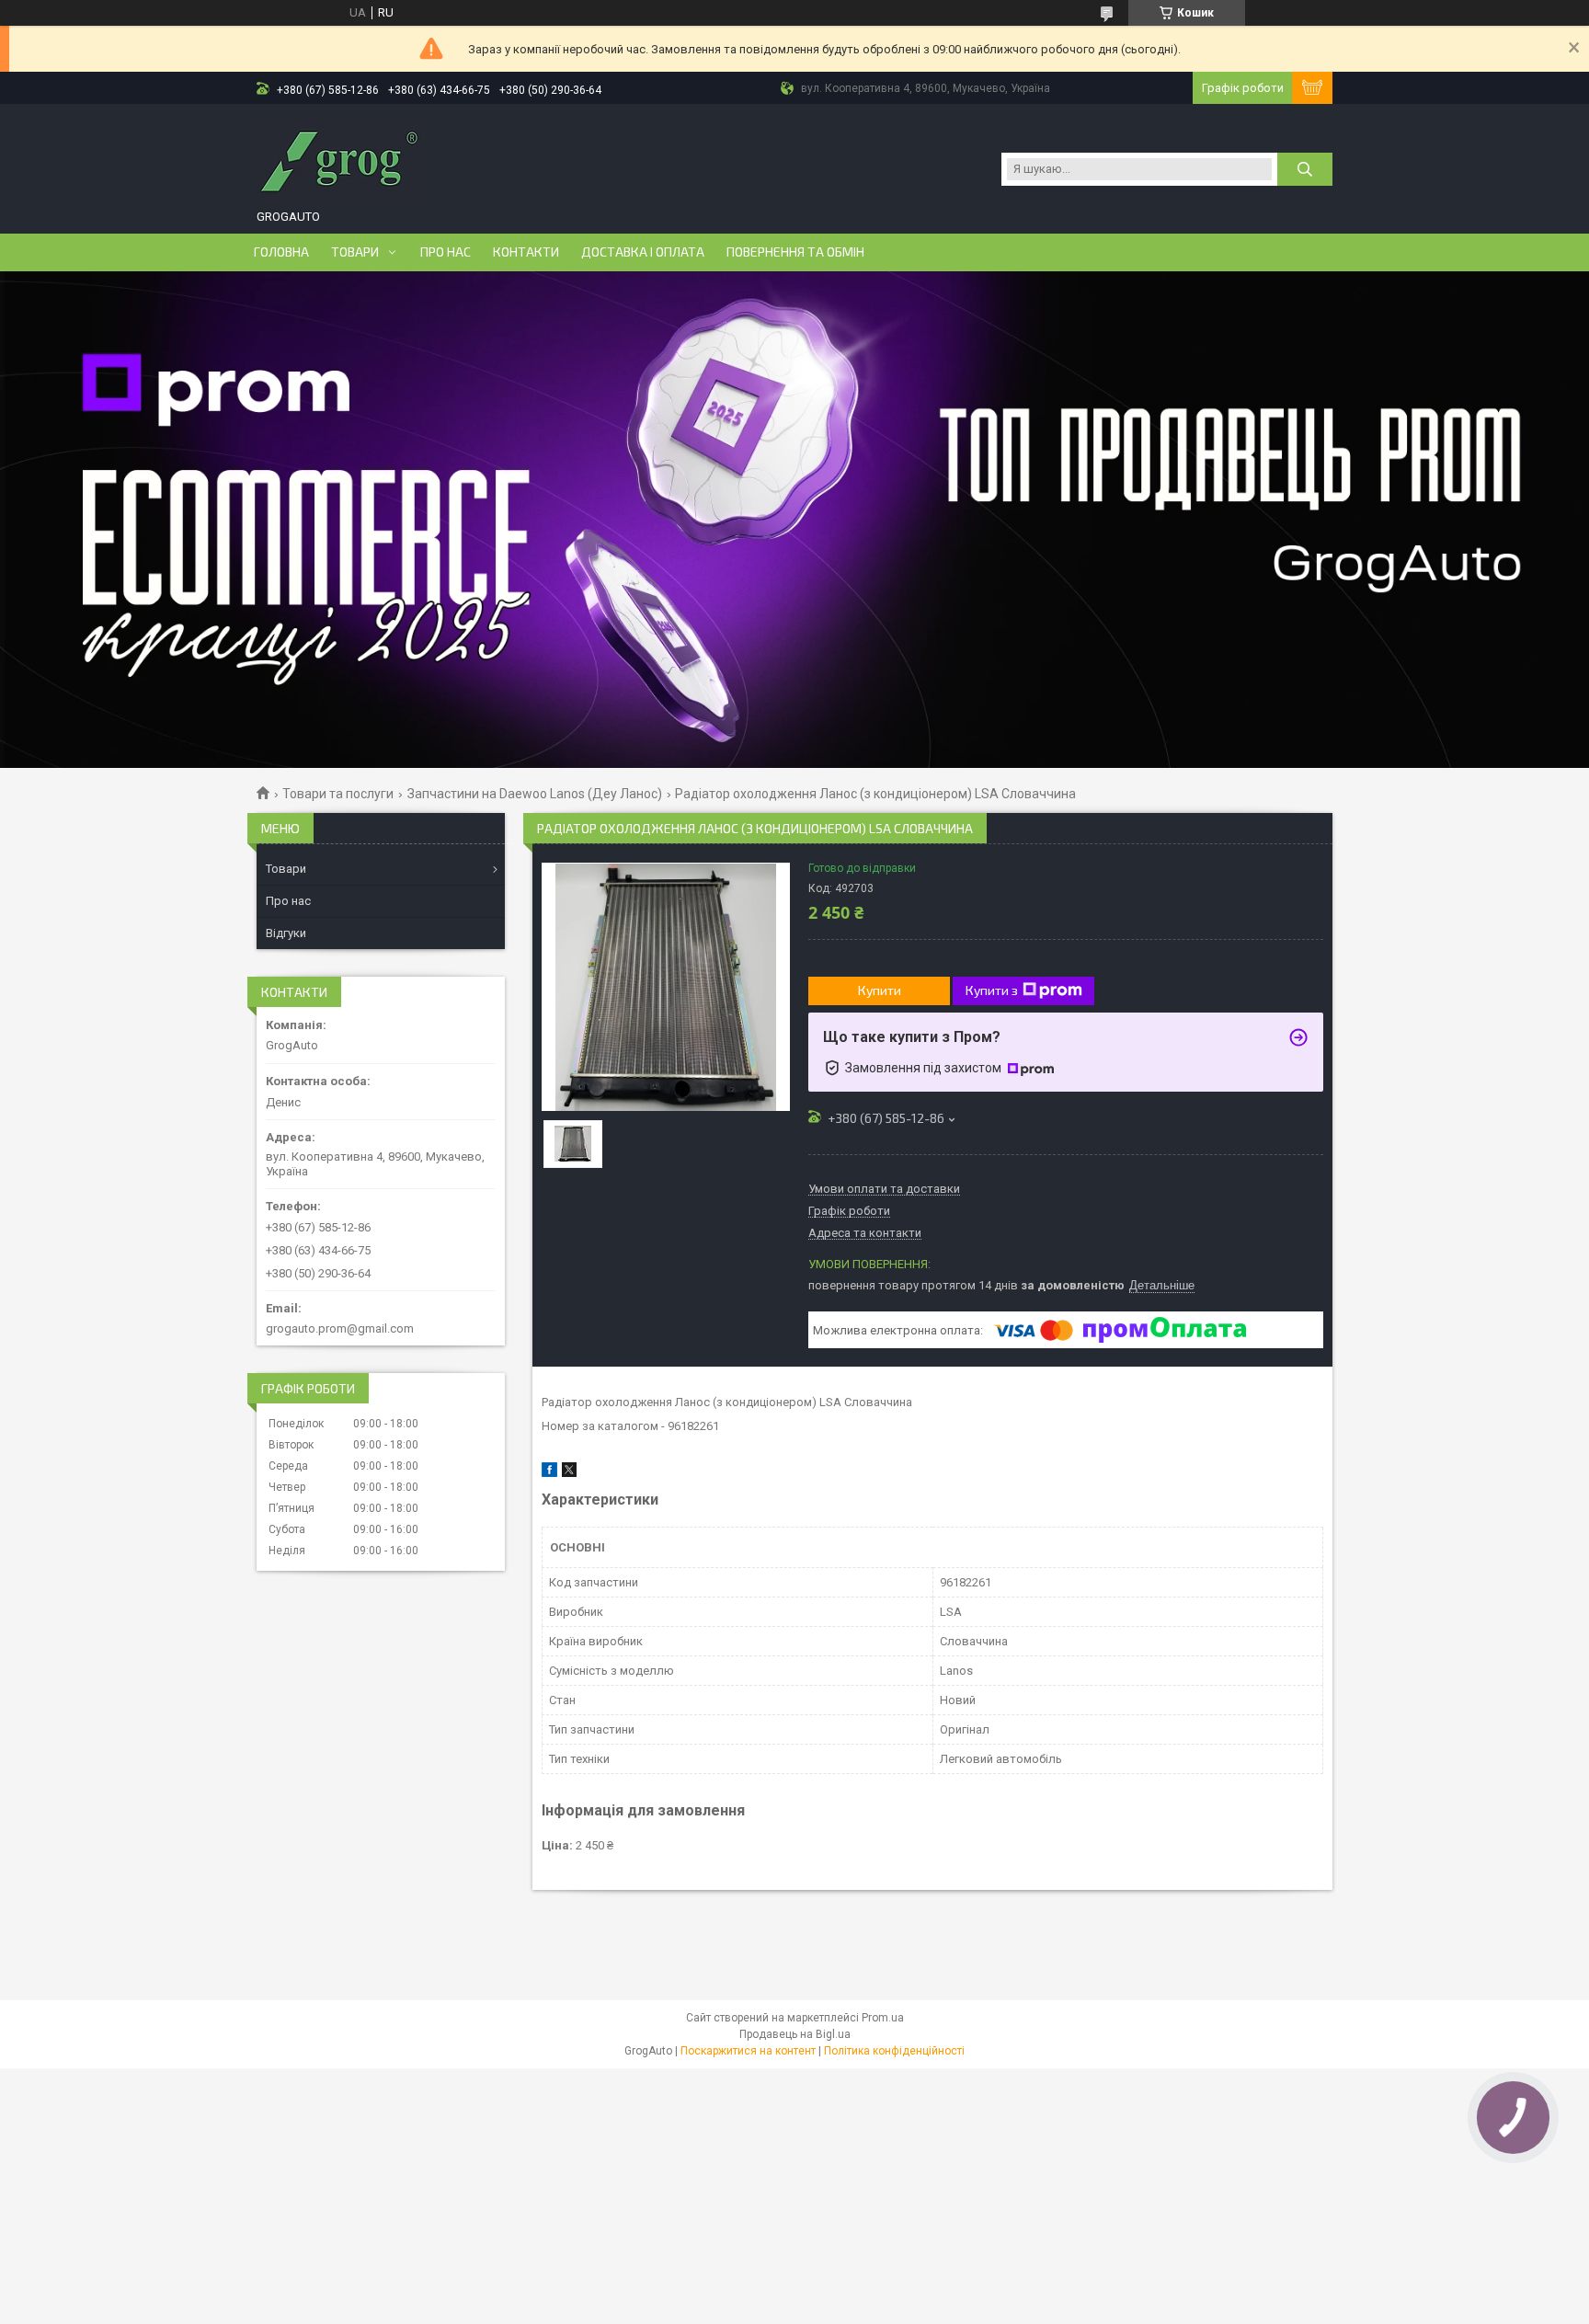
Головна (281, 252)
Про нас (446, 252)
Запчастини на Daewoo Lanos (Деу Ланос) (535, 794)
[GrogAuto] (339, 159)
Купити (880, 990)
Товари (355, 252)
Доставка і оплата (643, 252)
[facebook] (549, 1473)
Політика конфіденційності (894, 2051)
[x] (569, 1473)
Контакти (526, 252)
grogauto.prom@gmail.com (340, 1328)
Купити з (992, 990)
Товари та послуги (338, 794)
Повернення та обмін (795, 252)
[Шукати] (1305, 169)
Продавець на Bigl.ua (795, 2034)
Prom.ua (883, 2018)
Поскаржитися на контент (748, 2051)
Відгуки (286, 933)
